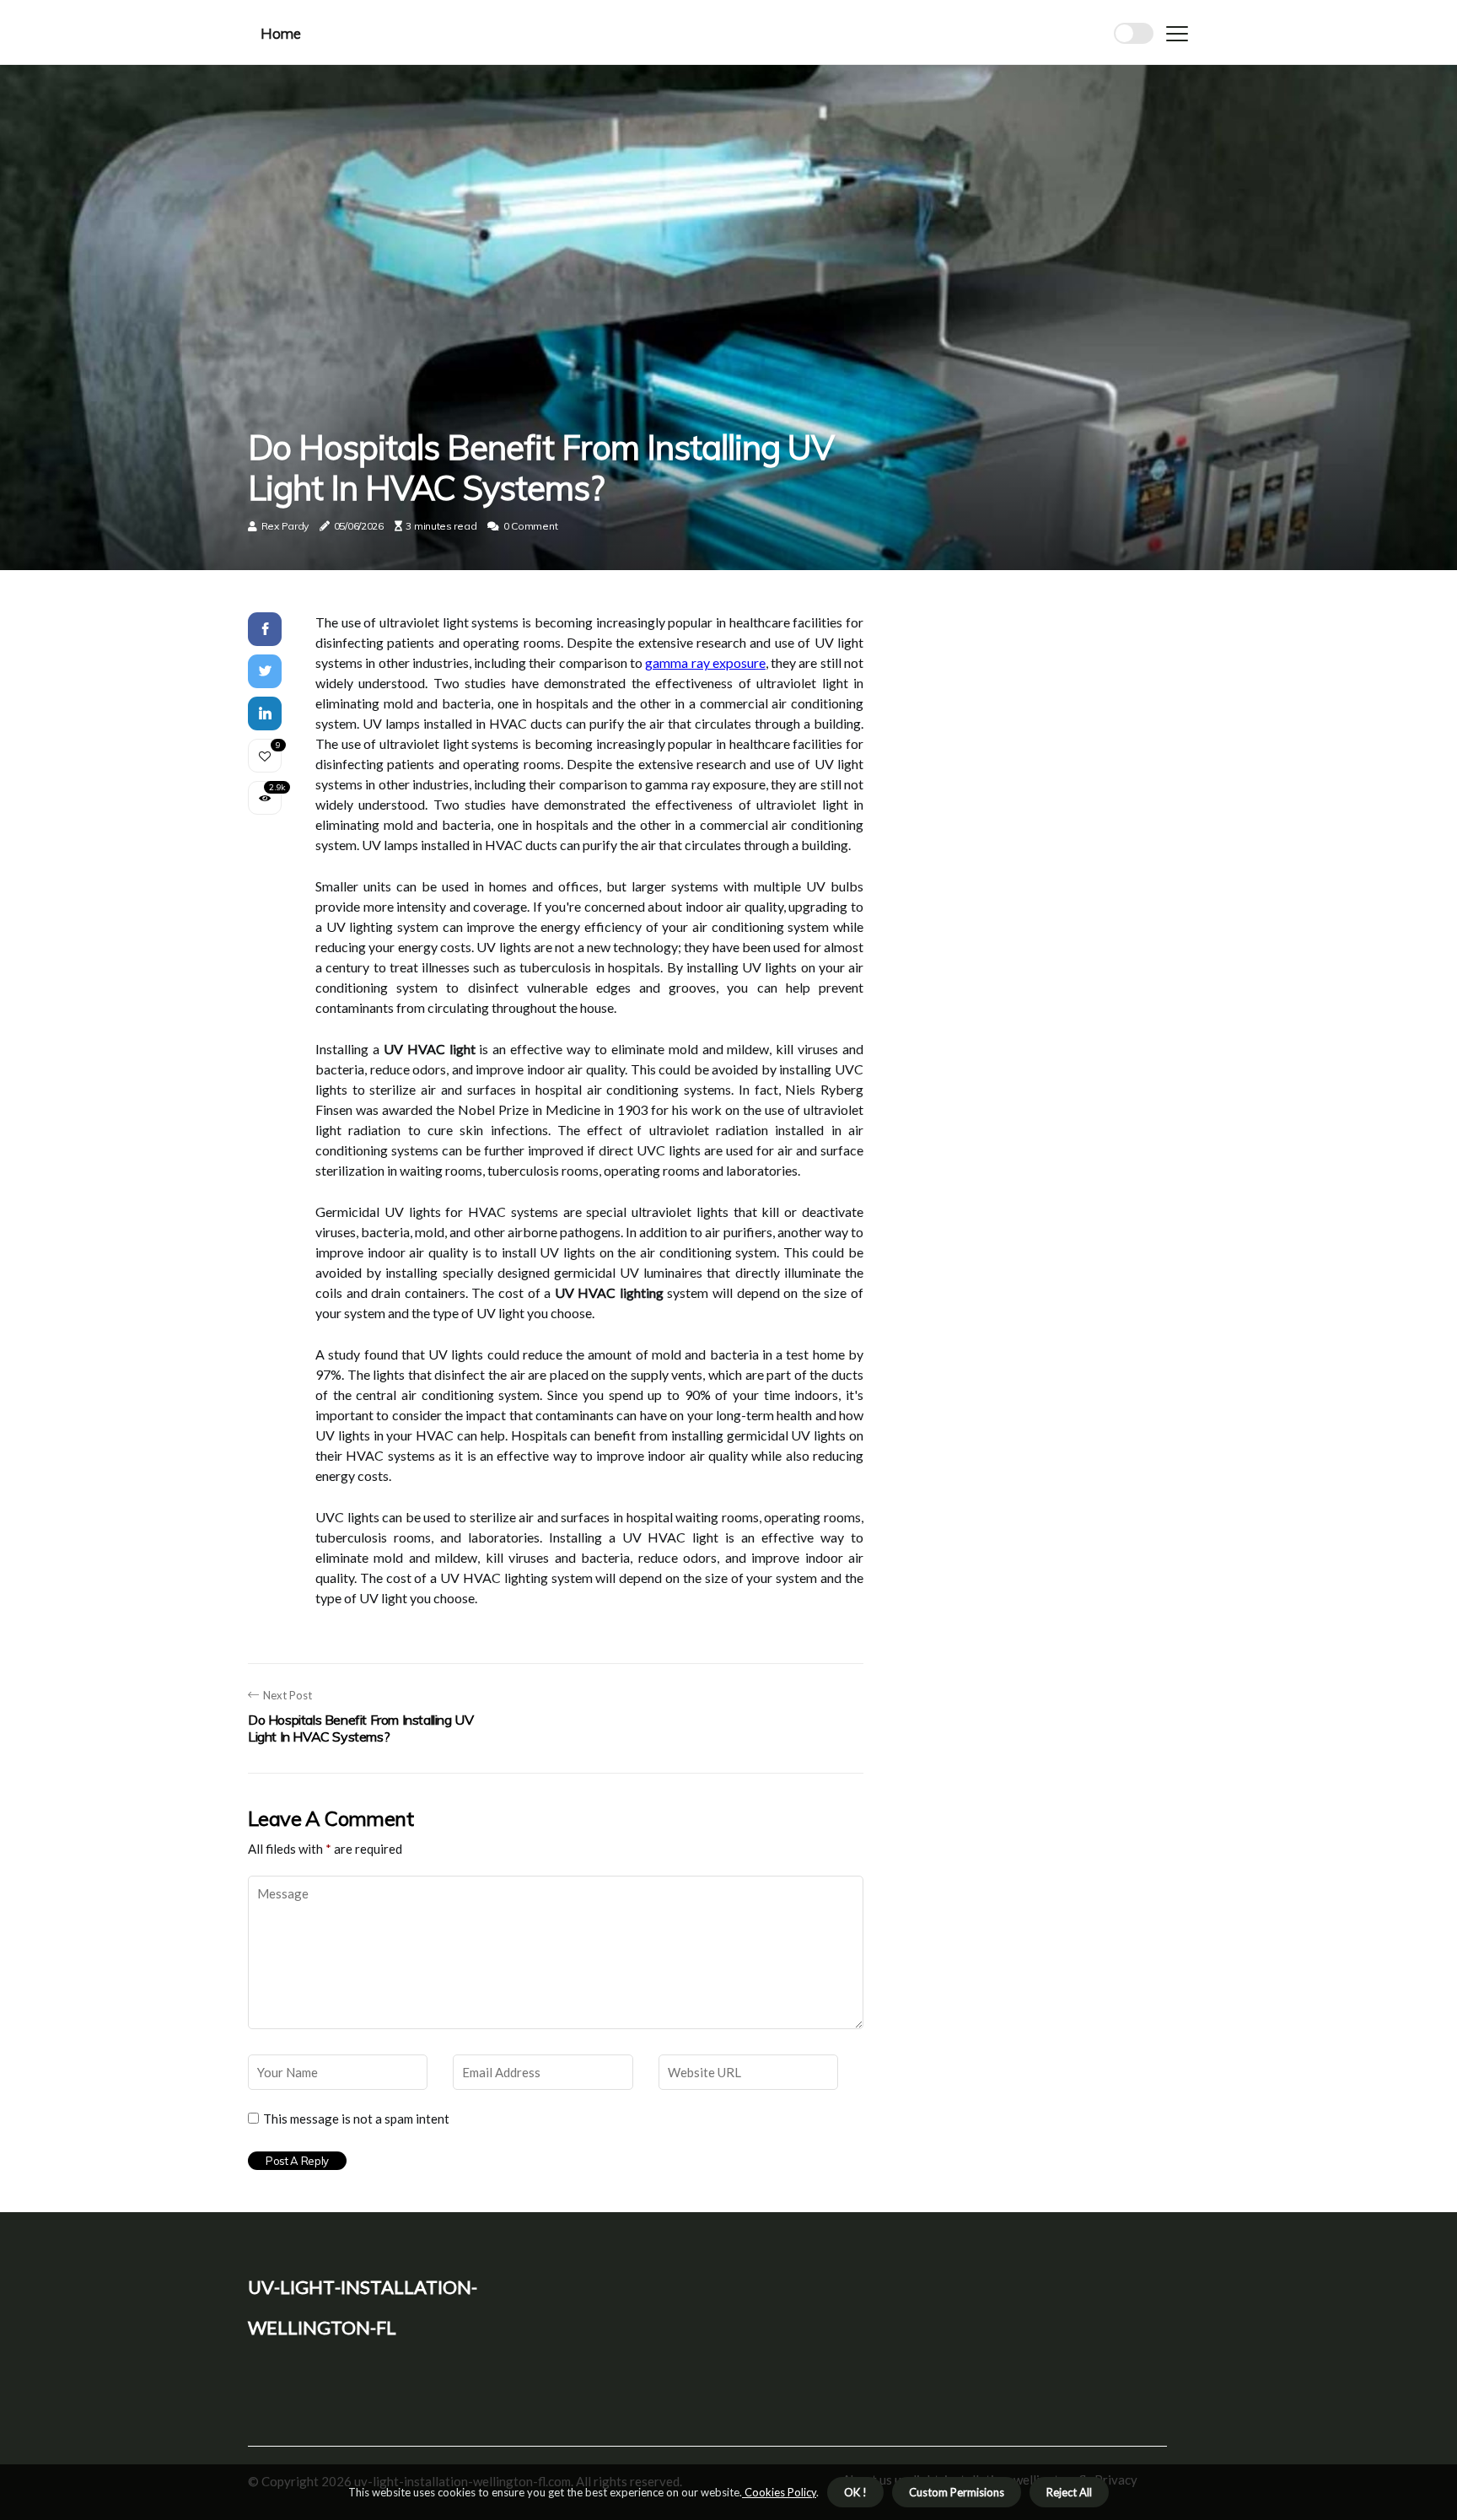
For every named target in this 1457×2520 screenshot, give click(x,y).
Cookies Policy (779, 2492)
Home (280, 33)
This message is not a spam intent (356, 2119)
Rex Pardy (285, 526)
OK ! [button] (855, 2492)
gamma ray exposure (705, 662)
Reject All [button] (1069, 2492)
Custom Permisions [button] (957, 2492)
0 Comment (530, 526)
